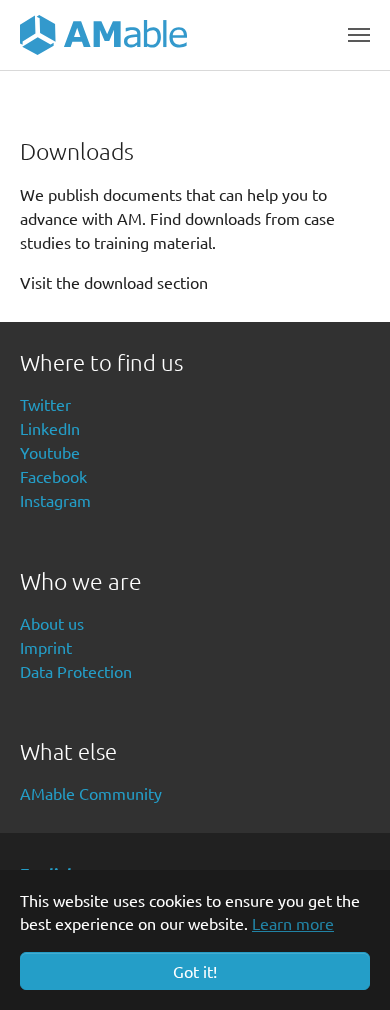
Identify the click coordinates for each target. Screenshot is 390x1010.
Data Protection (76, 671)
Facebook (53, 476)
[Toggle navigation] (359, 35)
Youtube (50, 452)
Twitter (45, 404)
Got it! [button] (195, 971)
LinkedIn (50, 428)
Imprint (46, 647)
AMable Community (91, 793)
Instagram (55, 500)
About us (52, 623)
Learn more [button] (293, 923)
